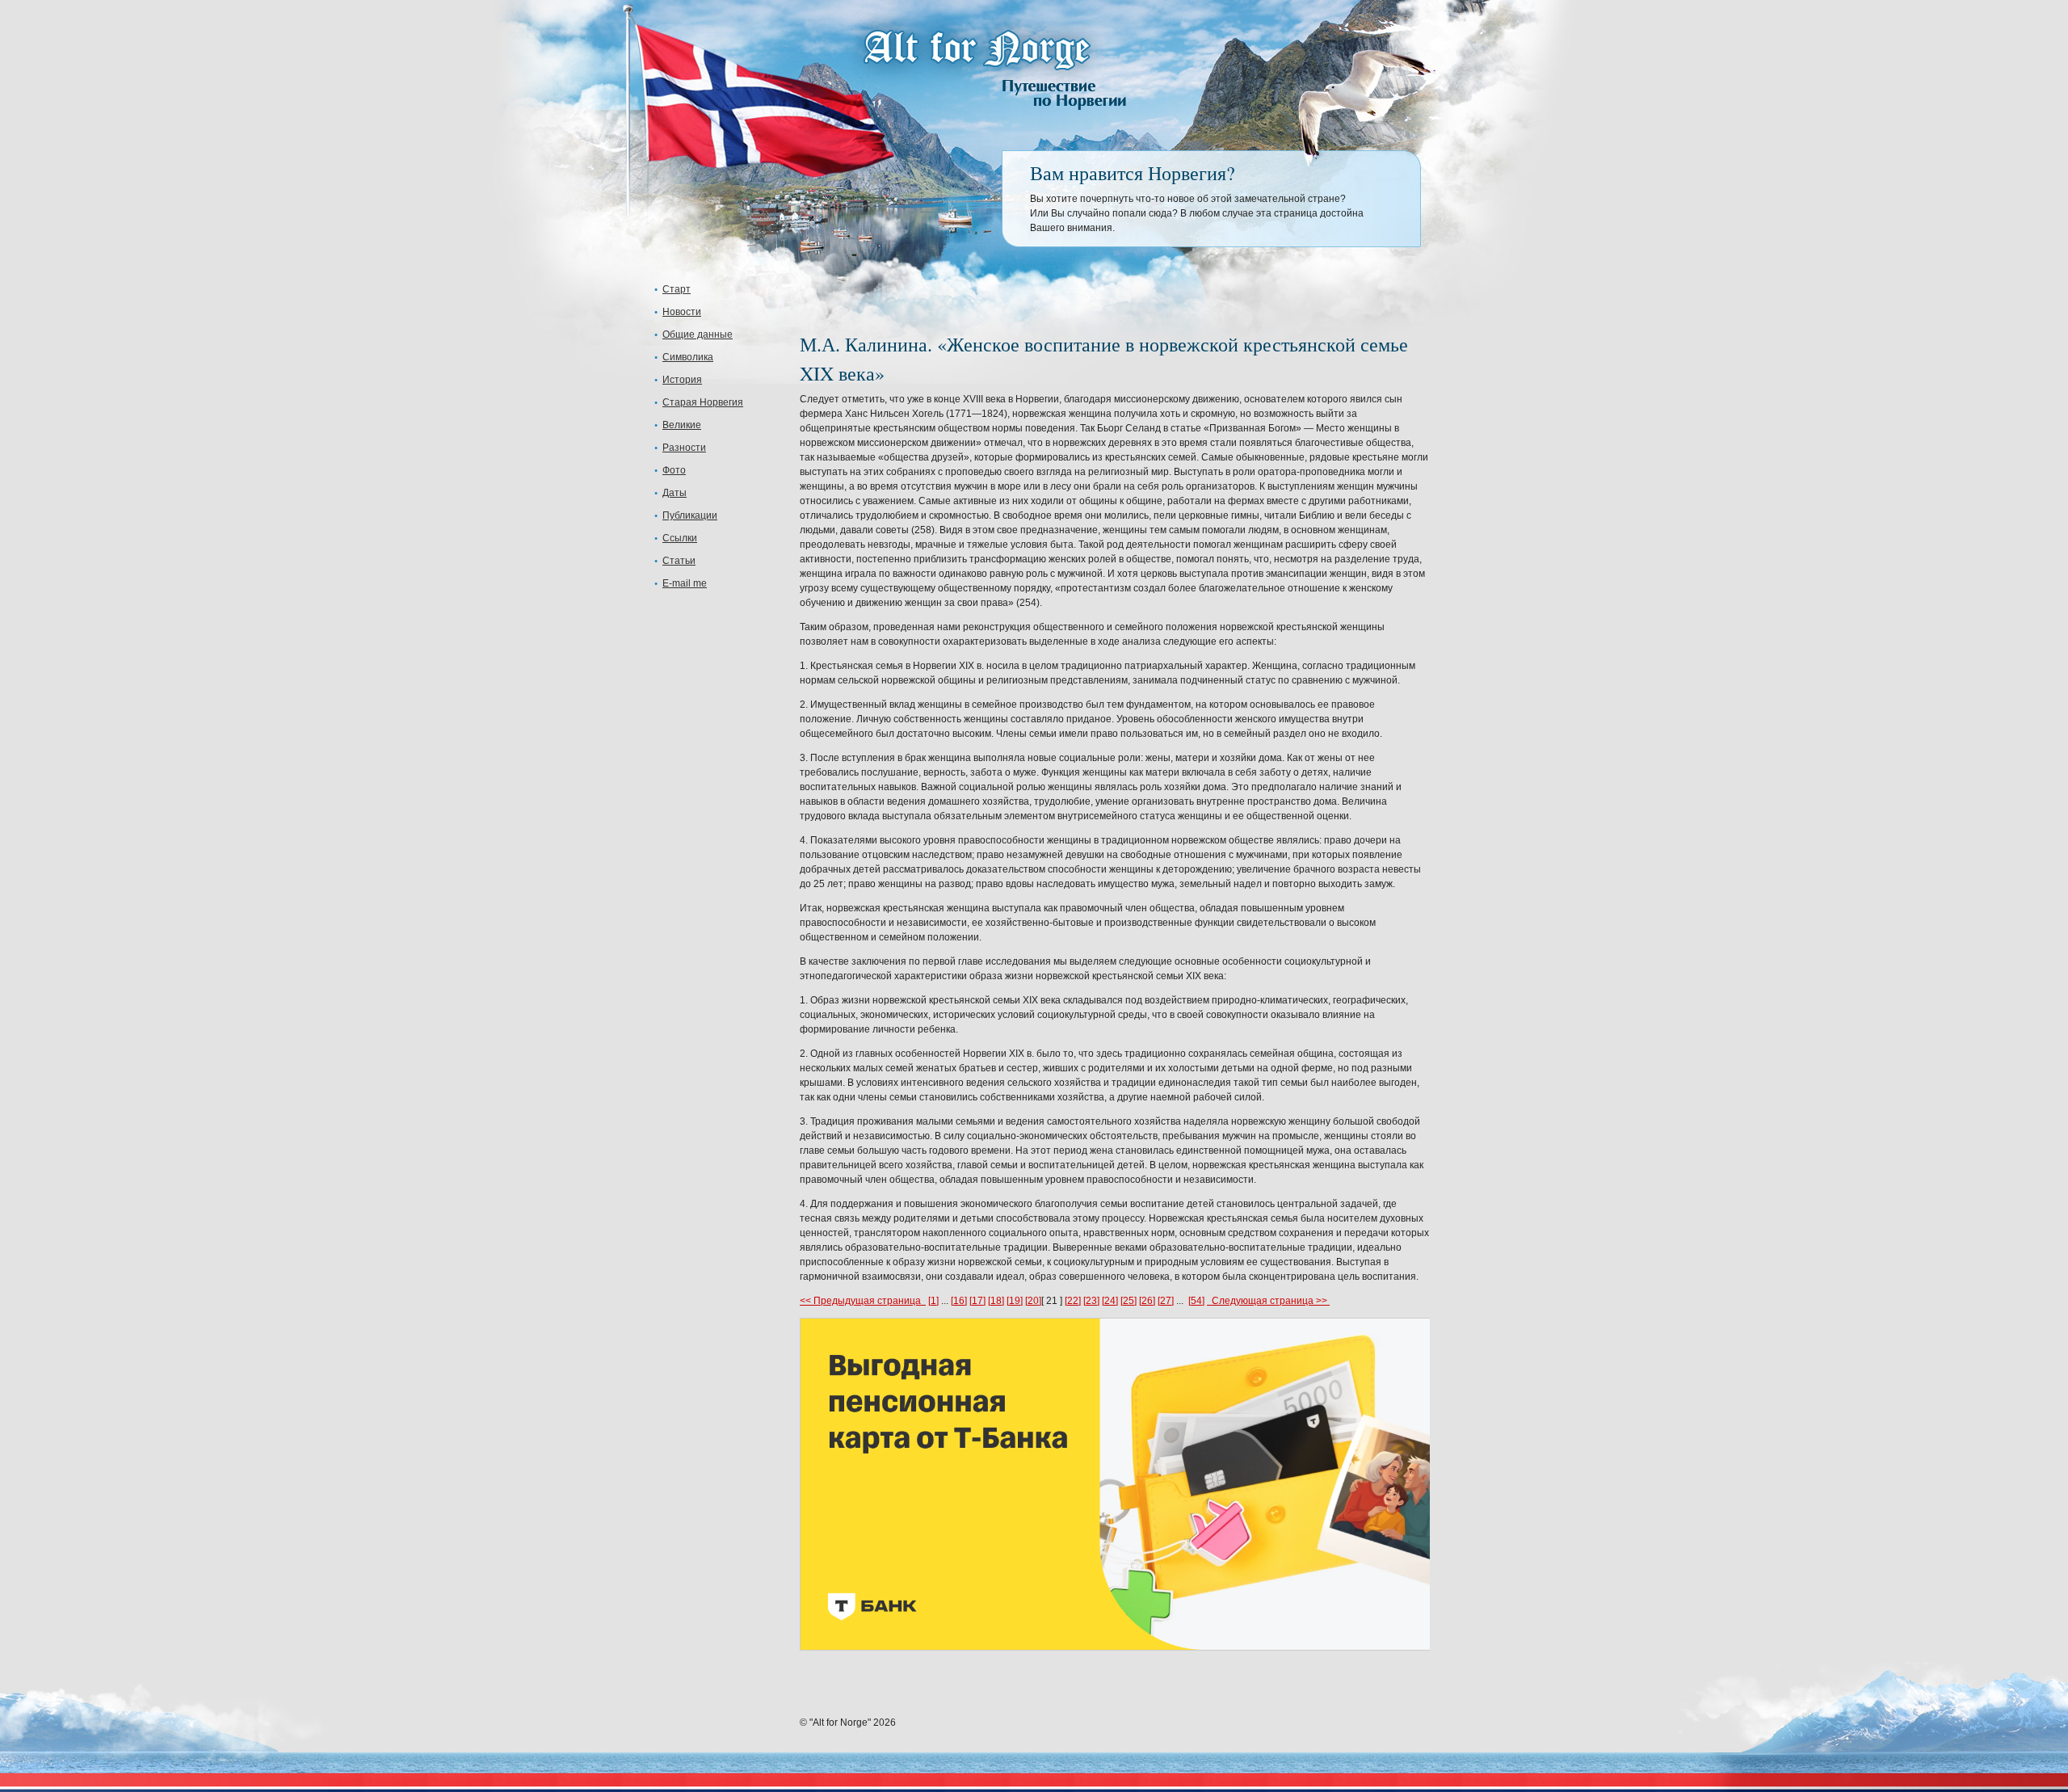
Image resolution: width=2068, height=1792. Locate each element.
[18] (996, 1301)
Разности (684, 448)
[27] (1166, 1301)
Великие (682, 425)
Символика (688, 357)
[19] (1015, 1301)
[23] (1091, 1301)
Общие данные (698, 334)
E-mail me (685, 583)
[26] (1147, 1301)
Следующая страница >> (1268, 1301)
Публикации (690, 515)
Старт (677, 289)
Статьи (679, 561)
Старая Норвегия (703, 402)
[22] (1073, 1301)
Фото (674, 470)
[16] (959, 1301)
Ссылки (680, 538)
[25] (1129, 1301)
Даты (675, 493)
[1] (933, 1301)
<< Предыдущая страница (863, 1301)
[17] (977, 1301)
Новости (682, 312)
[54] (1196, 1301)
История (682, 380)
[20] (1033, 1301)
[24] (1110, 1301)
